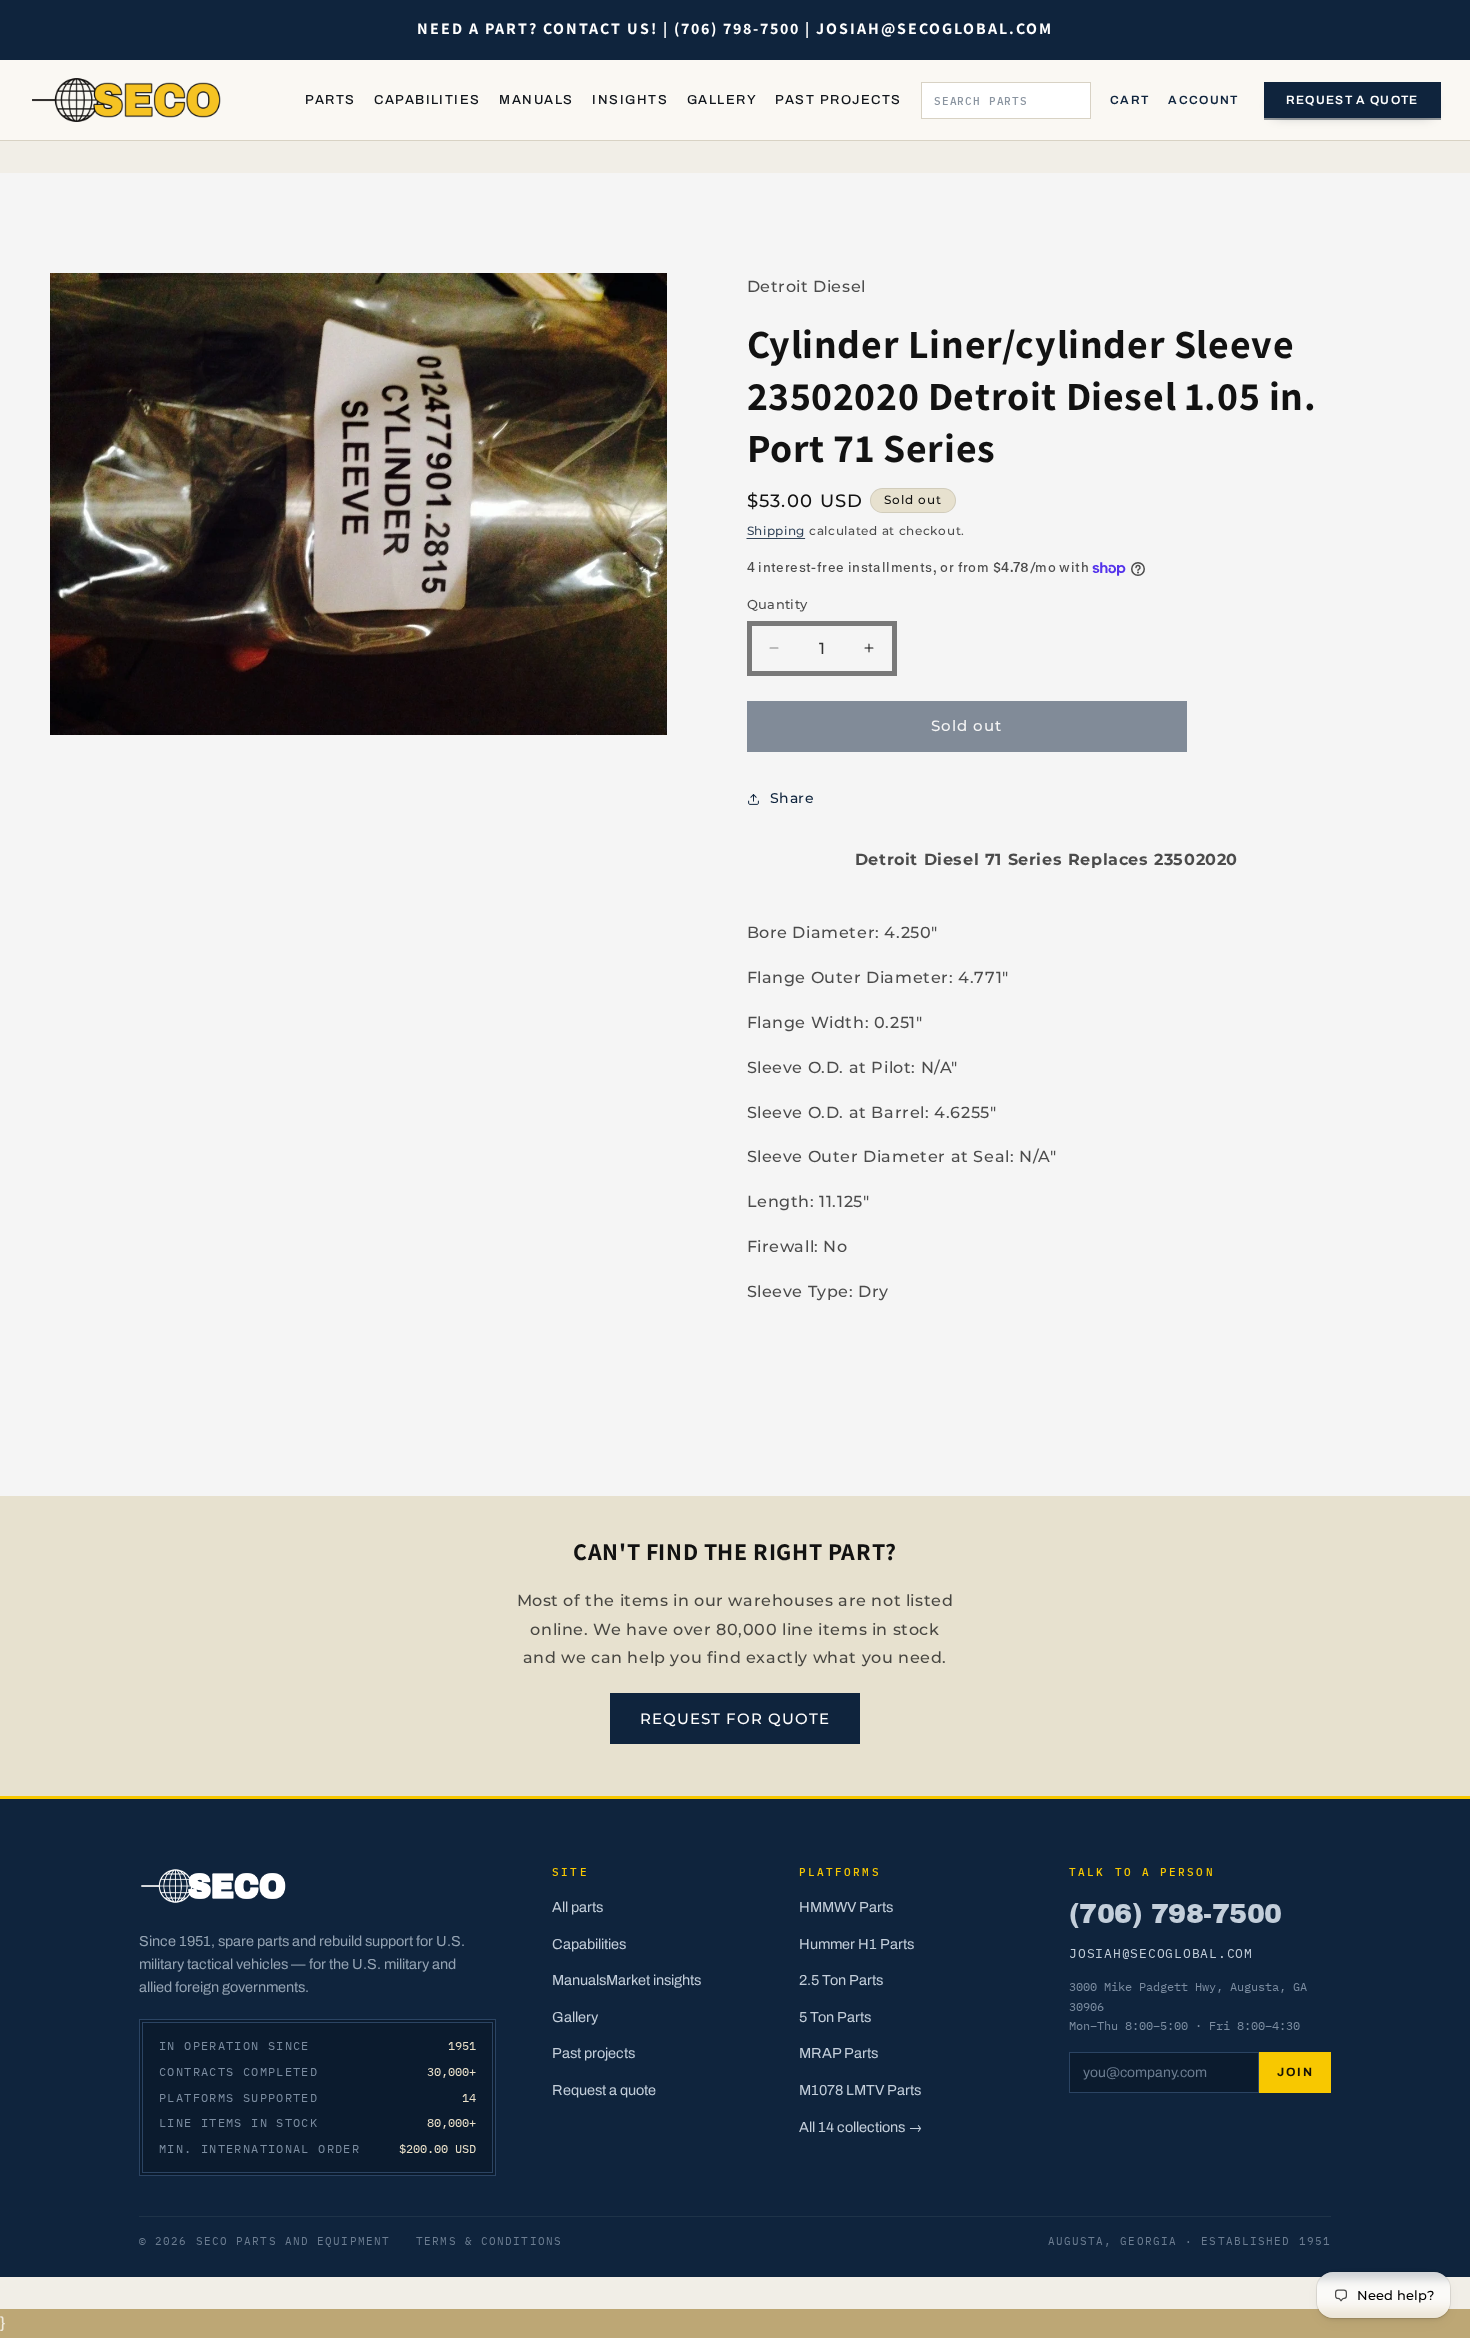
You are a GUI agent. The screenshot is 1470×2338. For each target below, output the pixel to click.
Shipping (776, 530)
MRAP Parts (838, 2053)
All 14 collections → (861, 2127)
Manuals (536, 100)
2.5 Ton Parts (841, 1980)
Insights (630, 100)
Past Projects (838, 100)
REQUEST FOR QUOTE (735, 1718)
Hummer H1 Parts (856, 1944)
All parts (577, 1907)
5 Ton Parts (835, 2017)
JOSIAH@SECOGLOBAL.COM (1161, 1953)
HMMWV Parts (846, 1907)
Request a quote (1352, 100)
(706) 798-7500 (1175, 1914)
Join (1295, 2072)
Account (1203, 100)
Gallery (722, 100)
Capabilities (427, 100)
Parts (330, 100)
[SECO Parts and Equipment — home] (127, 100)
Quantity (777, 604)
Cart (1129, 100)
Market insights (653, 1980)
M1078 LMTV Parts (860, 2090)
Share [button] (792, 798)
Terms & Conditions (489, 2241)
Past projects (593, 2053)
